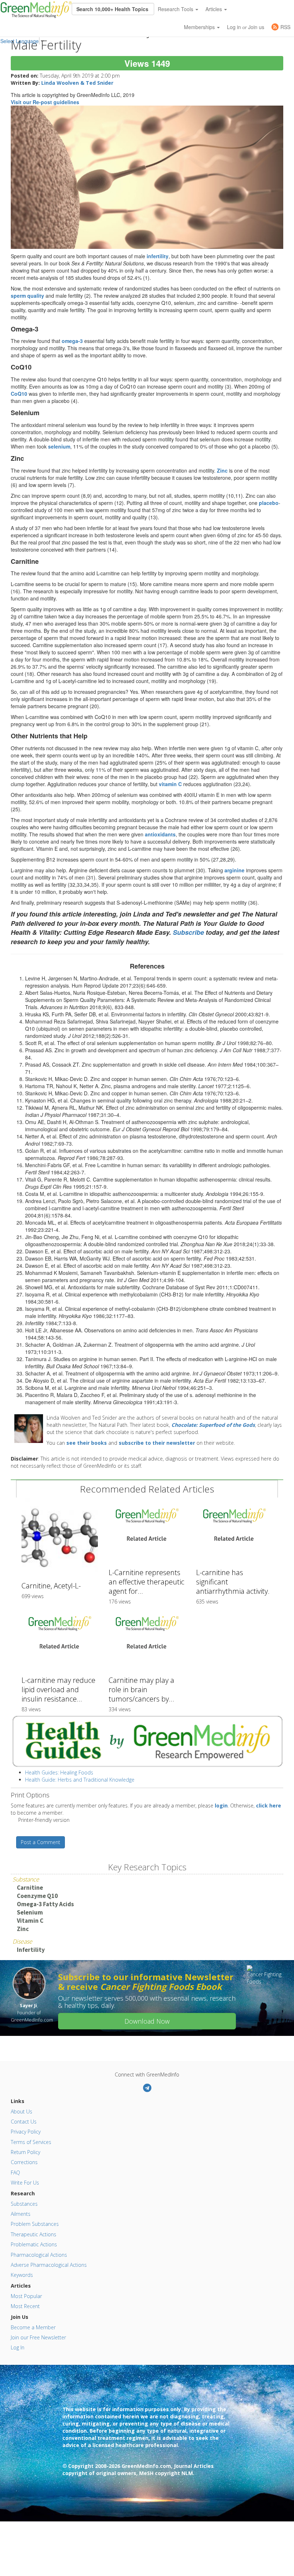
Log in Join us (246, 27)
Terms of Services (31, 2142)
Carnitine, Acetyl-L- (51, 1586)
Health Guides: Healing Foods (59, 1772)
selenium (59, 446)
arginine (234, 870)
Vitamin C (30, 1921)
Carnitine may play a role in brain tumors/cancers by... (141, 1690)
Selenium (30, 1912)
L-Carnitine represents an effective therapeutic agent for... (146, 1582)
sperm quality (27, 296)
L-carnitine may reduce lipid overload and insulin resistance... (58, 1690)
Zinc (23, 1929)
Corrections (24, 2162)
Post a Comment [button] (41, 1842)
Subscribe (188, 932)
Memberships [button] (200, 27)
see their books (87, 1443)
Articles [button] (214, 9)
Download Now (147, 2021)
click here (269, 1805)
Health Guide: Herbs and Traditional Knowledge (80, 1780)
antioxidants (160, 834)
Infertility (31, 1950)
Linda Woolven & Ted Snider (77, 83)
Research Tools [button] (176, 9)
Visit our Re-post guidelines (45, 102)
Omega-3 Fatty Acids (45, 1904)
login (221, 1805)
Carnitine (30, 1888)
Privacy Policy (26, 2132)
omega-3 (72, 341)
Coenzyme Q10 (37, 1896)
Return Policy (25, 2152)
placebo (269, 503)
